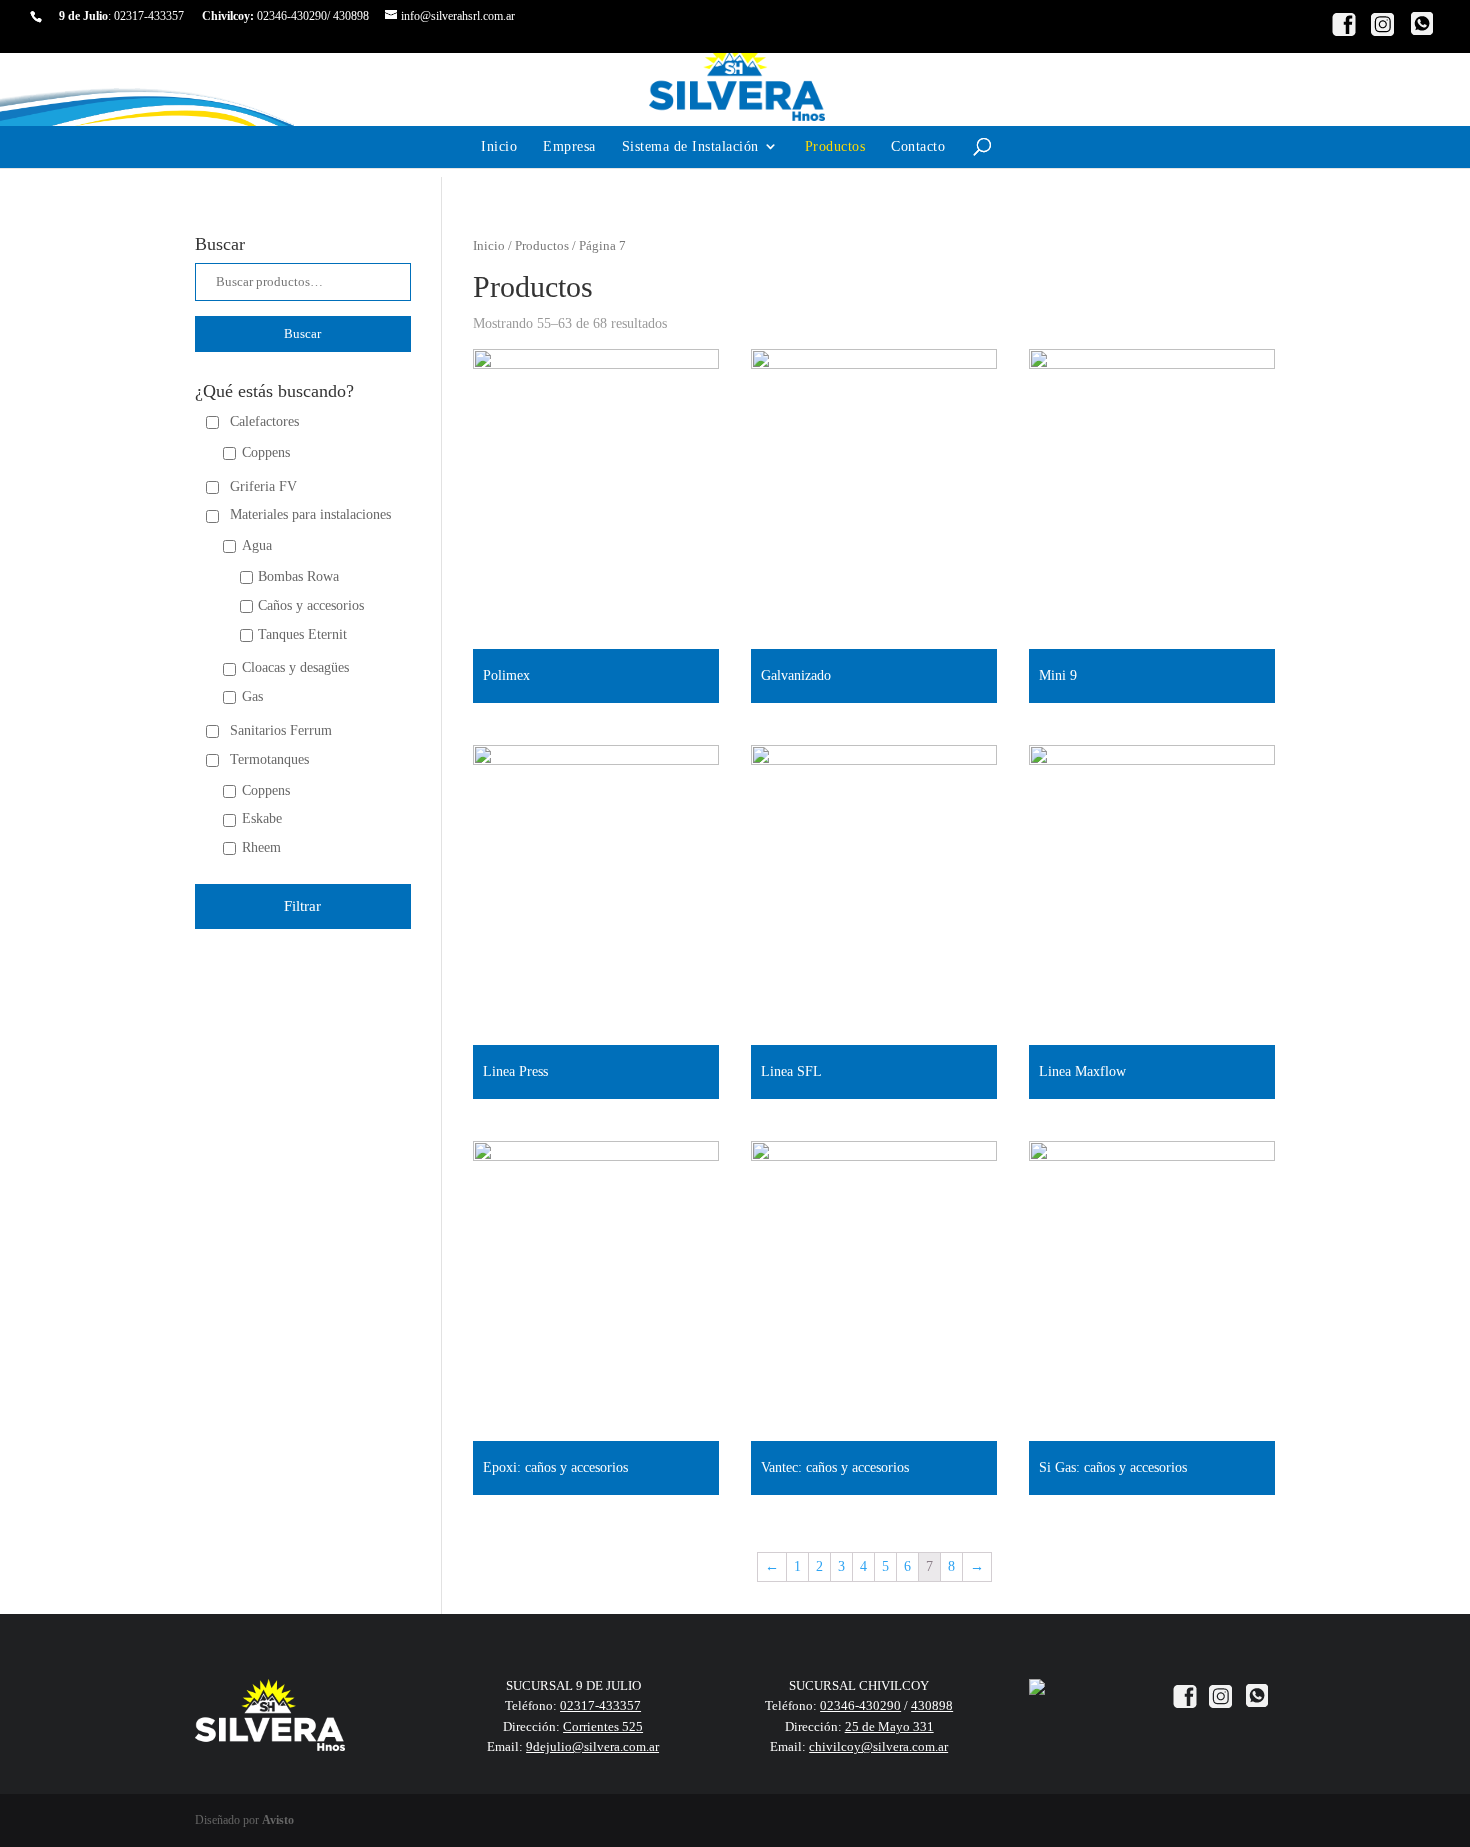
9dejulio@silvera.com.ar (592, 1746)
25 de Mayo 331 (889, 1726)
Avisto (278, 1820)
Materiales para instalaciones (310, 514)
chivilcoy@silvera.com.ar (878, 1746)
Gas (252, 696)
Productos (835, 146)
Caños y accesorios (311, 605)
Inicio (499, 146)
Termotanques (269, 759)
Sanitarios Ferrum (281, 730)
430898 (351, 16)
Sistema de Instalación (690, 146)
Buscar (302, 333)
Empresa (569, 146)
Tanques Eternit (302, 634)
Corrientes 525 (603, 1726)
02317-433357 (149, 16)
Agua (257, 545)
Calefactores (264, 421)
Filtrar (302, 906)
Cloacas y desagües (295, 667)
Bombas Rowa (298, 576)
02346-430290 (292, 16)
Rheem (261, 847)
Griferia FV (263, 486)
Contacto (918, 146)
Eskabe (262, 818)
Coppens (266, 452)
